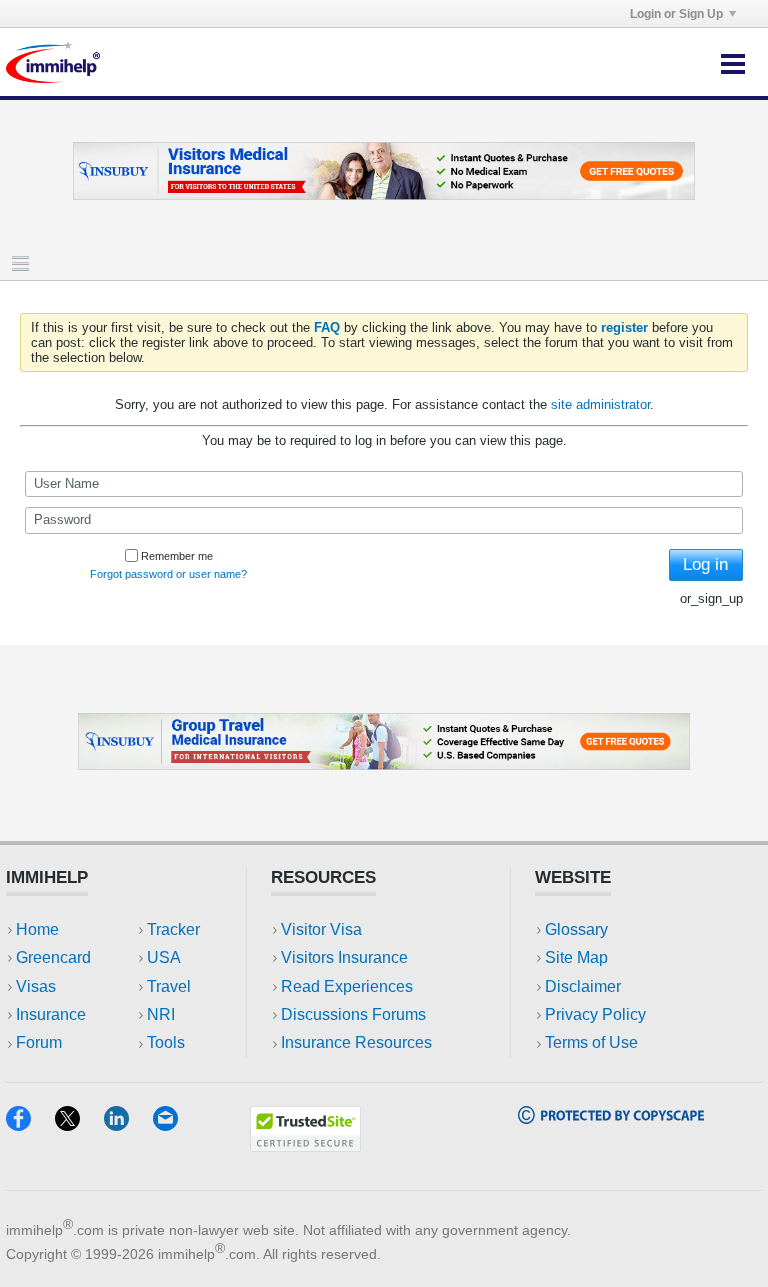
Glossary (576, 929)
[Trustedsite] (305, 1145)
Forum (39, 1042)
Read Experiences (347, 986)
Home (37, 929)
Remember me (177, 556)
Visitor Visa (321, 929)
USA (164, 957)
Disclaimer (583, 986)
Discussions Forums (353, 1014)
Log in (705, 564)
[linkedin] (128, 1124)
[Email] (175, 1124)
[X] (79, 1124)
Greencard (53, 957)
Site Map (576, 957)
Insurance (51, 1014)
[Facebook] (30, 1124)
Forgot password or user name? (168, 574)
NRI (161, 1014)
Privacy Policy (595, 1014)
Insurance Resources (356, 1042)
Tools (166, 1042)
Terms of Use (591, 1042)
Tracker (173, 929)
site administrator (600, 404)
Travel (169, 986)
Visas (36, 986)
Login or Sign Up (676, 14)
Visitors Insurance (344, 957)
